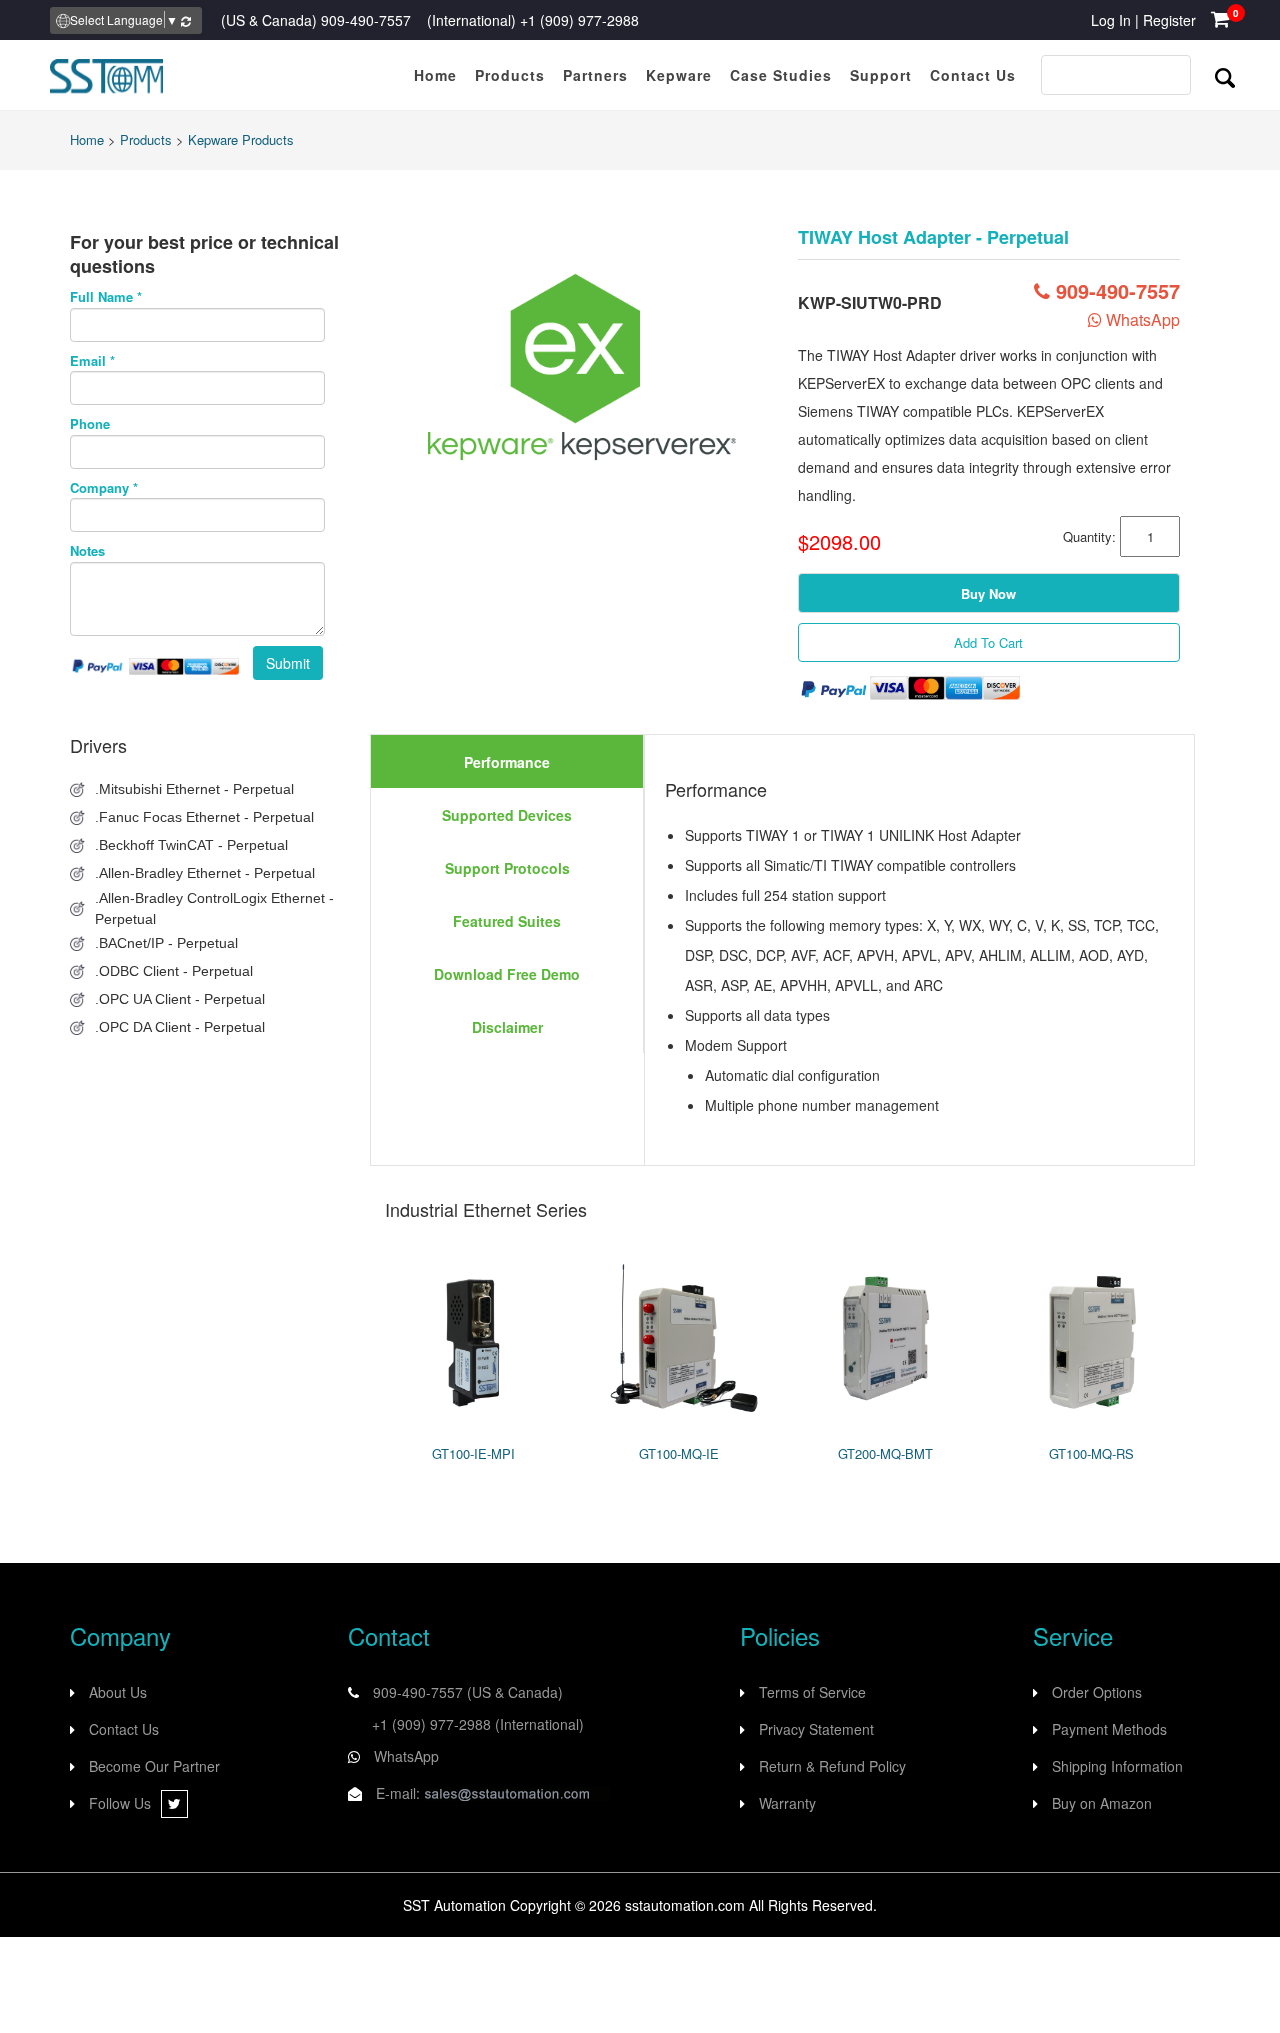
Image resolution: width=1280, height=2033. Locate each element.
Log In (1111, 20)
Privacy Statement (816, 1729)
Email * (92, 361)
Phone (90, 424)
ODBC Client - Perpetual (176, 971)
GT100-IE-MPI (473, 1453)
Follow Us (120, 1803)
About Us (118, 1692)
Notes (87, 551)
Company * (104, 488)
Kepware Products (241, 139)
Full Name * (106, 297)
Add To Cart (988, 642)
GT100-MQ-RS (1091, 1453)
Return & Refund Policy (832, 1766)
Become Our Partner (154, 1766)
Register (1169, 20)
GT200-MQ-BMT (885, 1453)
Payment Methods (1109, 1729)
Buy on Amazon (1102, 1803)
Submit (288, 663)
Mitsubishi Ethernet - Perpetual (196, 789)
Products (146, 139)
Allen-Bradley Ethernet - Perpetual (207, 873)
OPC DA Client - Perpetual (182, 1027)
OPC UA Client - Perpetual (182, 999)
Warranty (787, 1803)
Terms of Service (812, 1692)
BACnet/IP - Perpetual (168, 943)
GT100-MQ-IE (679, 1453)
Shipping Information (1117, 1766)
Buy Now (988, 593)
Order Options (1097, 1692)
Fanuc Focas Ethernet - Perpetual (206, 817)
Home (87, 139)
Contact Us (124, 1729)
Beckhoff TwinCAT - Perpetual (193, 845)
